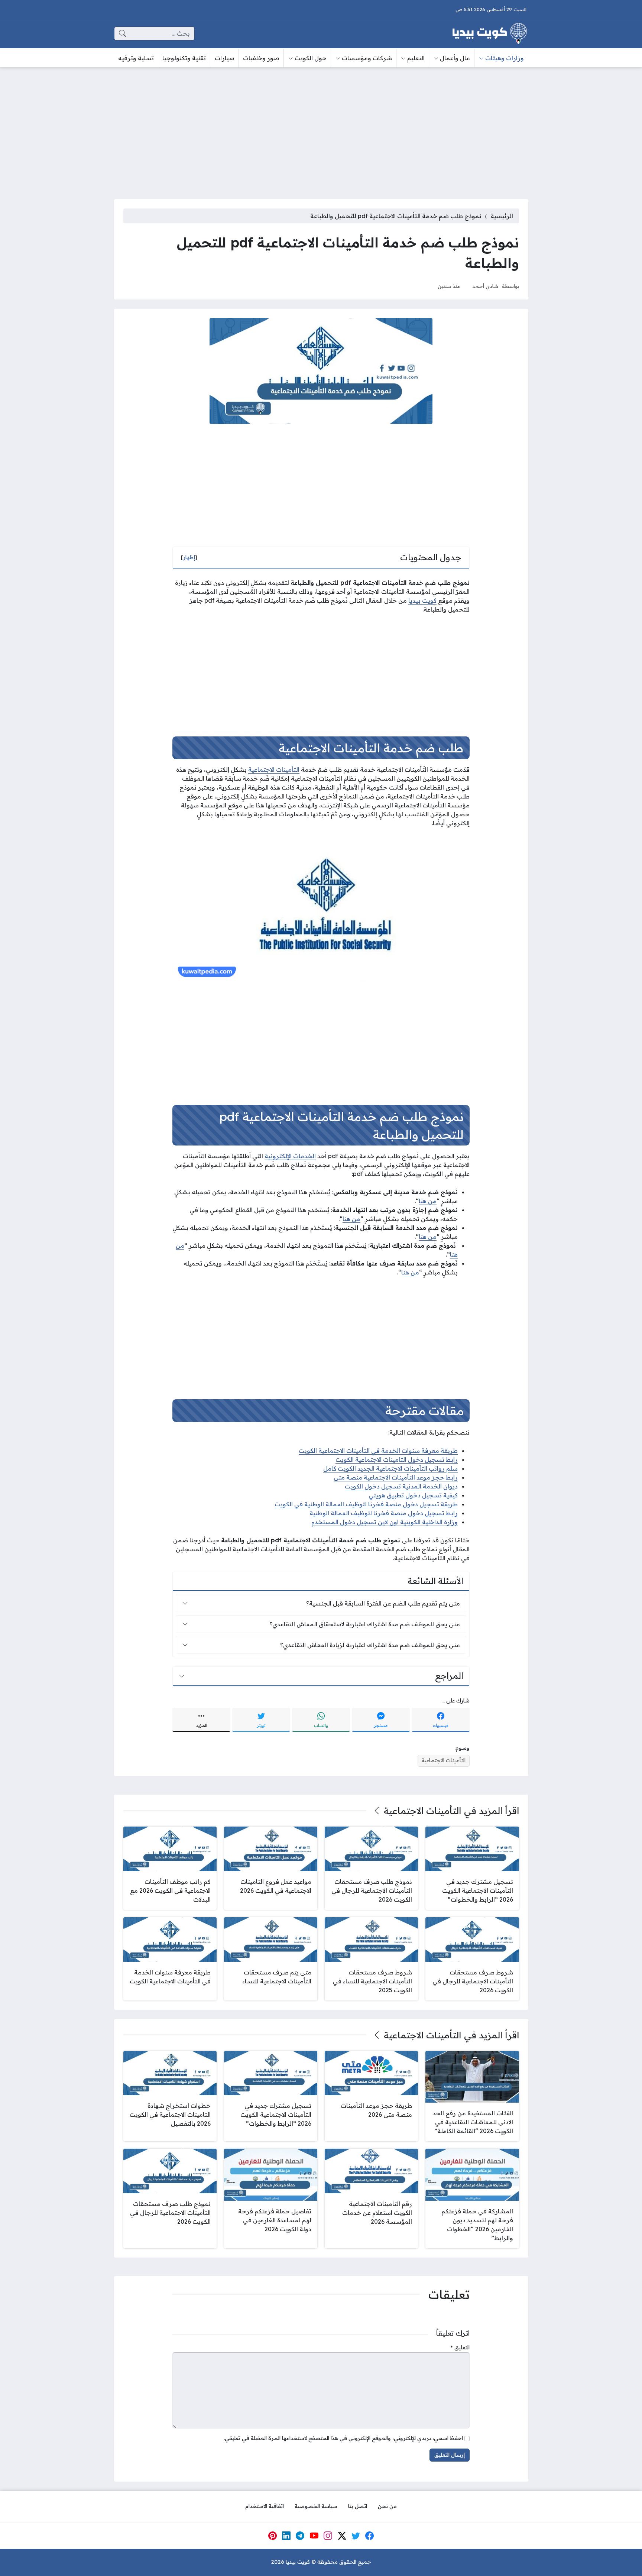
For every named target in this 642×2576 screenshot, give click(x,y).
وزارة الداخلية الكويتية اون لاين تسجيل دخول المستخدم (385, 1522)
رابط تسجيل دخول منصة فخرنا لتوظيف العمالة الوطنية (384, 1513)
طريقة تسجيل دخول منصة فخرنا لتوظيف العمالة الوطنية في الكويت (366, 1504)
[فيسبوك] (370, 2536)
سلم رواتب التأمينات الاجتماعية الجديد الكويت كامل (390, 1468)
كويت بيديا (422, 600)
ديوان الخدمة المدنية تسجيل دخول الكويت (401, 1486)
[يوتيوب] (314, 2536)
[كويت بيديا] (490, 33)
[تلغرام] (300, 2536)
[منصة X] (342, 2536)
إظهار (189, 557)
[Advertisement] (321, 129)
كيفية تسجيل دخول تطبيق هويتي (413, 1495)
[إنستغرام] (328, 2536)
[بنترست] (272, 2536)
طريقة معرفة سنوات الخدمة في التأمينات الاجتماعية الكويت (378, 1451)
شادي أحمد (485, 286)
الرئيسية (502, 216)
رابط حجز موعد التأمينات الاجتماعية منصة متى (396, 1477)
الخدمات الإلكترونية (290, 1156)
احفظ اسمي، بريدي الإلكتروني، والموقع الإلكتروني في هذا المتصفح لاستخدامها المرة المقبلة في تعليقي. (343, 2438)
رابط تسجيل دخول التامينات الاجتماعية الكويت (397, 1459)
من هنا (428, 1201)
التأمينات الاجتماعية (274, 769)
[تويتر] (356, 2536)
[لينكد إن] (286, 2536)
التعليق (460, 2347)
